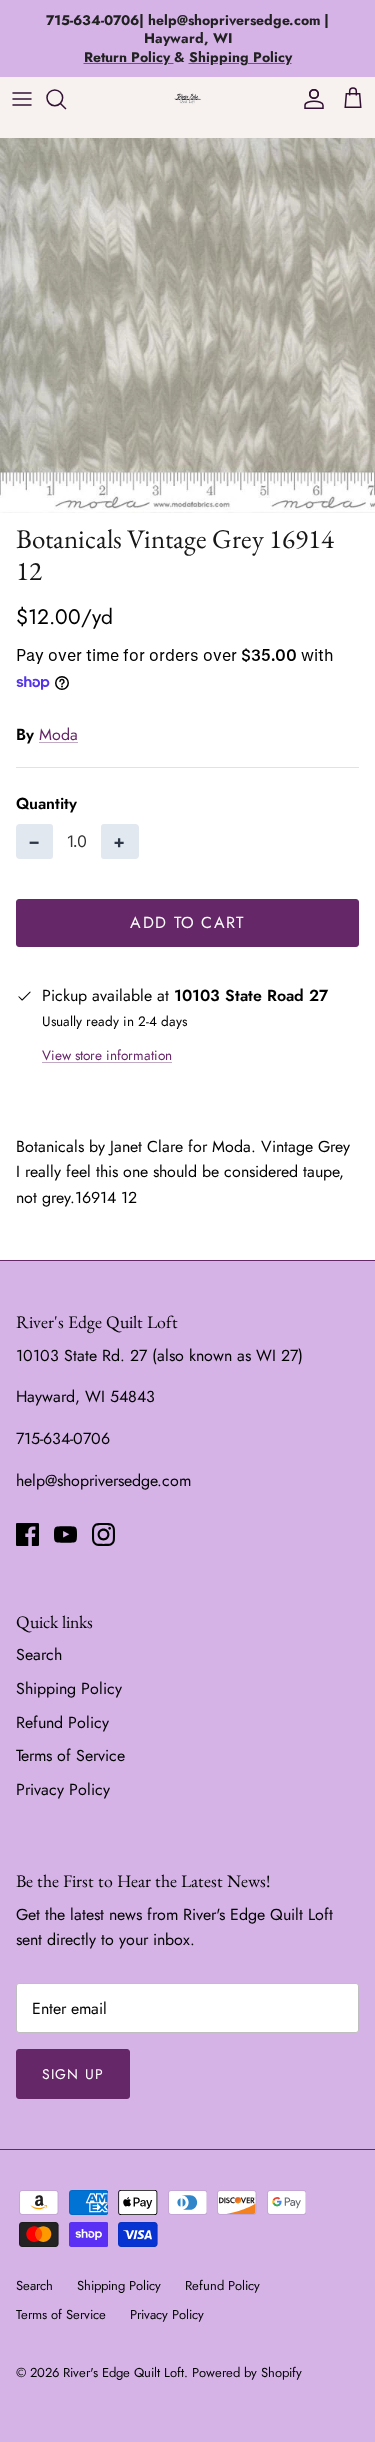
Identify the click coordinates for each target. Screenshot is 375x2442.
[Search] (66, 99)
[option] (187, 325)
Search (39, 1654)
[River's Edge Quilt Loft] (188, 98)
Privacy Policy (63, 1789)
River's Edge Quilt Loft (123, 2372)
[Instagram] (103, 1534)
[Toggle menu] (22, 99)
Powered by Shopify (247, 2372)
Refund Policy (62, 1722)
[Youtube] (65, 1534)
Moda (58, 734)
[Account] (309, 99)
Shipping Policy (69, 1688)
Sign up (73, 2074)
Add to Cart (187, 922)
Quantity (46, 804)
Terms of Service (70, 1755)
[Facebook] (27, 1534)
